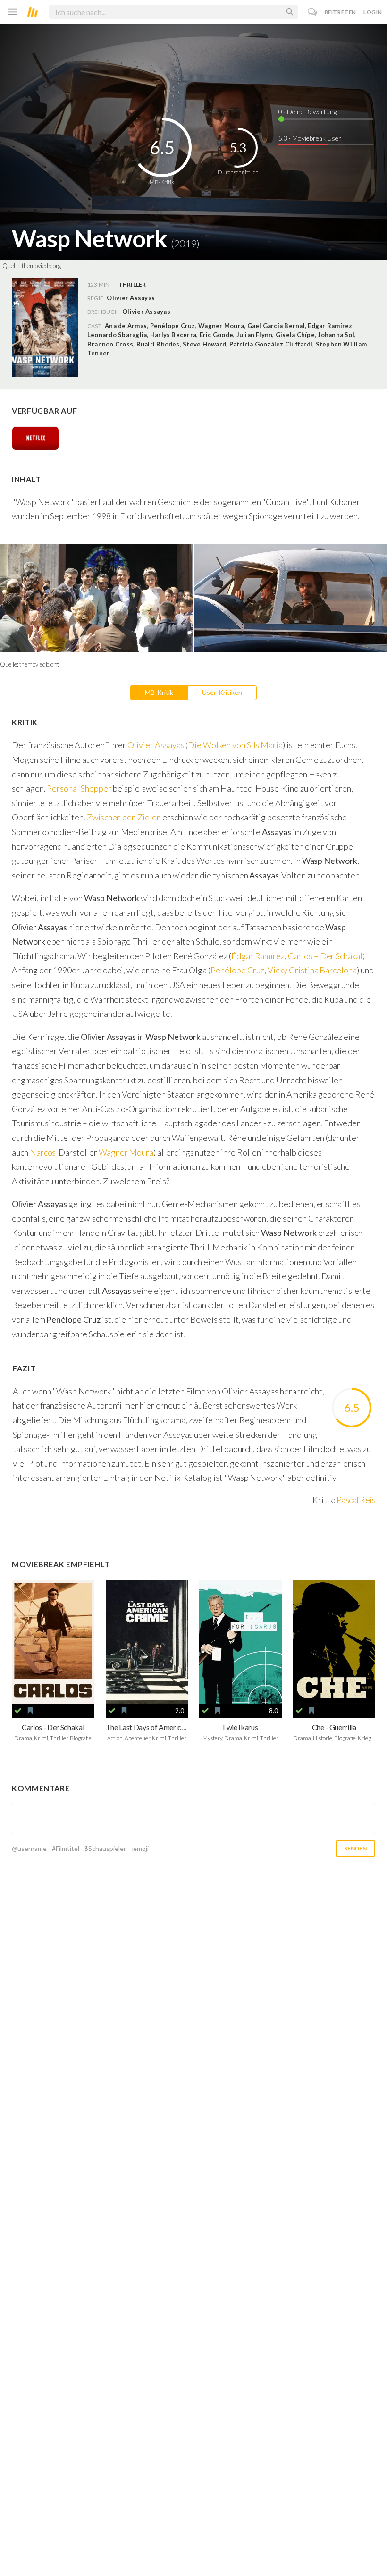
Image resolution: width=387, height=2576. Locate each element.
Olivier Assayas (146, 312)
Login (373, 12)
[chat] (313, 12)
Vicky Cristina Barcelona (312, 970)
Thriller (132, 284)
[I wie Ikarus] (240, 1642)
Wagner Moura (126, 1152)
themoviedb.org (41, 266)
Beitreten (341, 12)
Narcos (43, 1152)
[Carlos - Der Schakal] (53, 1642)
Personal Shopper (79, 788)
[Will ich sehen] (30, 1711)
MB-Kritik (159, 692)
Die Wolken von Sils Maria (235, 745)
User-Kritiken (222, 692)
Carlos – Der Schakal (325, 956)
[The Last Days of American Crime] (147, 1642)
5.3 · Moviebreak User (310, 138)
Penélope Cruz (237, 970)
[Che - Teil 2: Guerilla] (334, 1642)
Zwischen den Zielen (124, 817)
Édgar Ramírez (258, 956)
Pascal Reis (356, 1500)
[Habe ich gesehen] (18, 1711)
